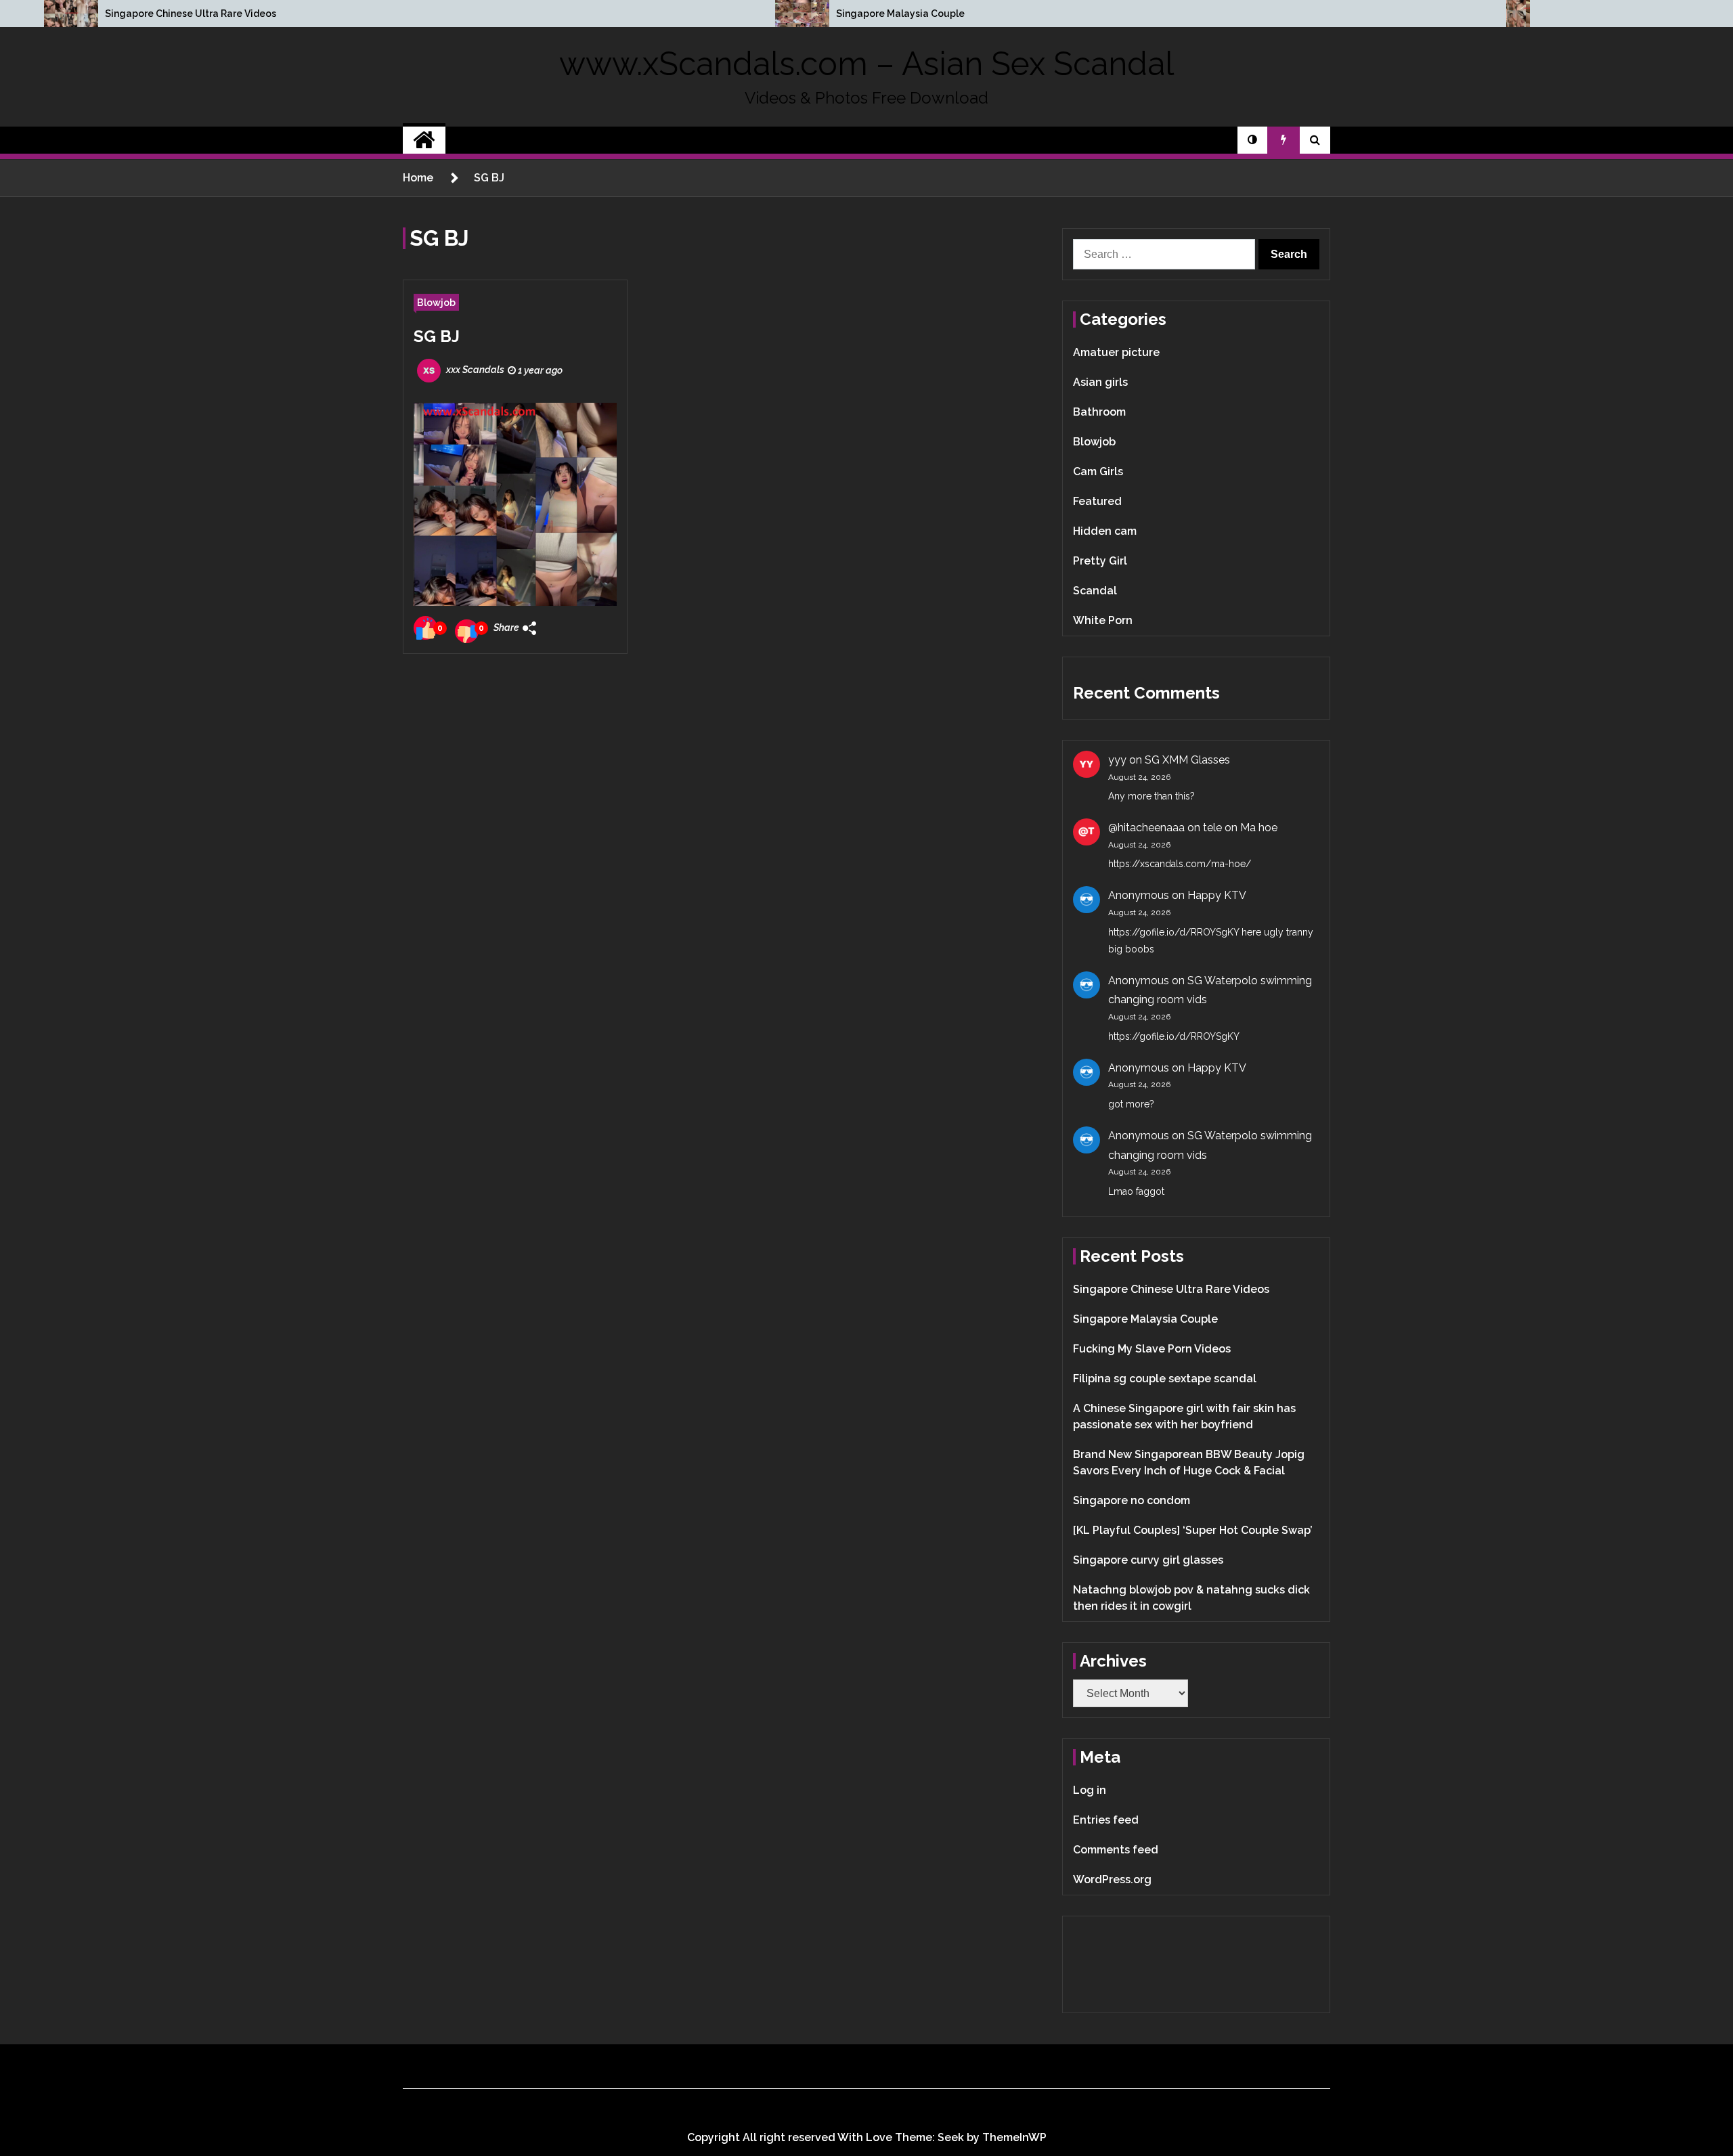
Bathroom (1099, 412)
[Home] (424, 140)
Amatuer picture (1116, 352)
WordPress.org (1112, 1879)
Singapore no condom (1132, 1500)
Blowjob (436, 302)
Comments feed (1116, 1850)
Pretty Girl (1100, 561)
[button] (1252, 140)
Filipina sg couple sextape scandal (1165, 1379)
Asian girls (1100, 382)
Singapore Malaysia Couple (900, 14)
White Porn (1103, 620)
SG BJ (437, 336)
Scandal (1095, 591)
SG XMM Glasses (1187, 760)
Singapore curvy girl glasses (1148, 1560)
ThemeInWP (1014, 2137)
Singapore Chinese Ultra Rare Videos (191, 14)
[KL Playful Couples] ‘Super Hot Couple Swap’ (1193, 1530)
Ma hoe (1259, 828)
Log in (1090, 1790)
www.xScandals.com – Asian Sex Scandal (866, 64)
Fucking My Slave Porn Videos (1152, 1349)
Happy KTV (1217, 895)
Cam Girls (1098, 471)
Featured (1097, 501)
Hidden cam (1105, 531)
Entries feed (1106, 1820)
